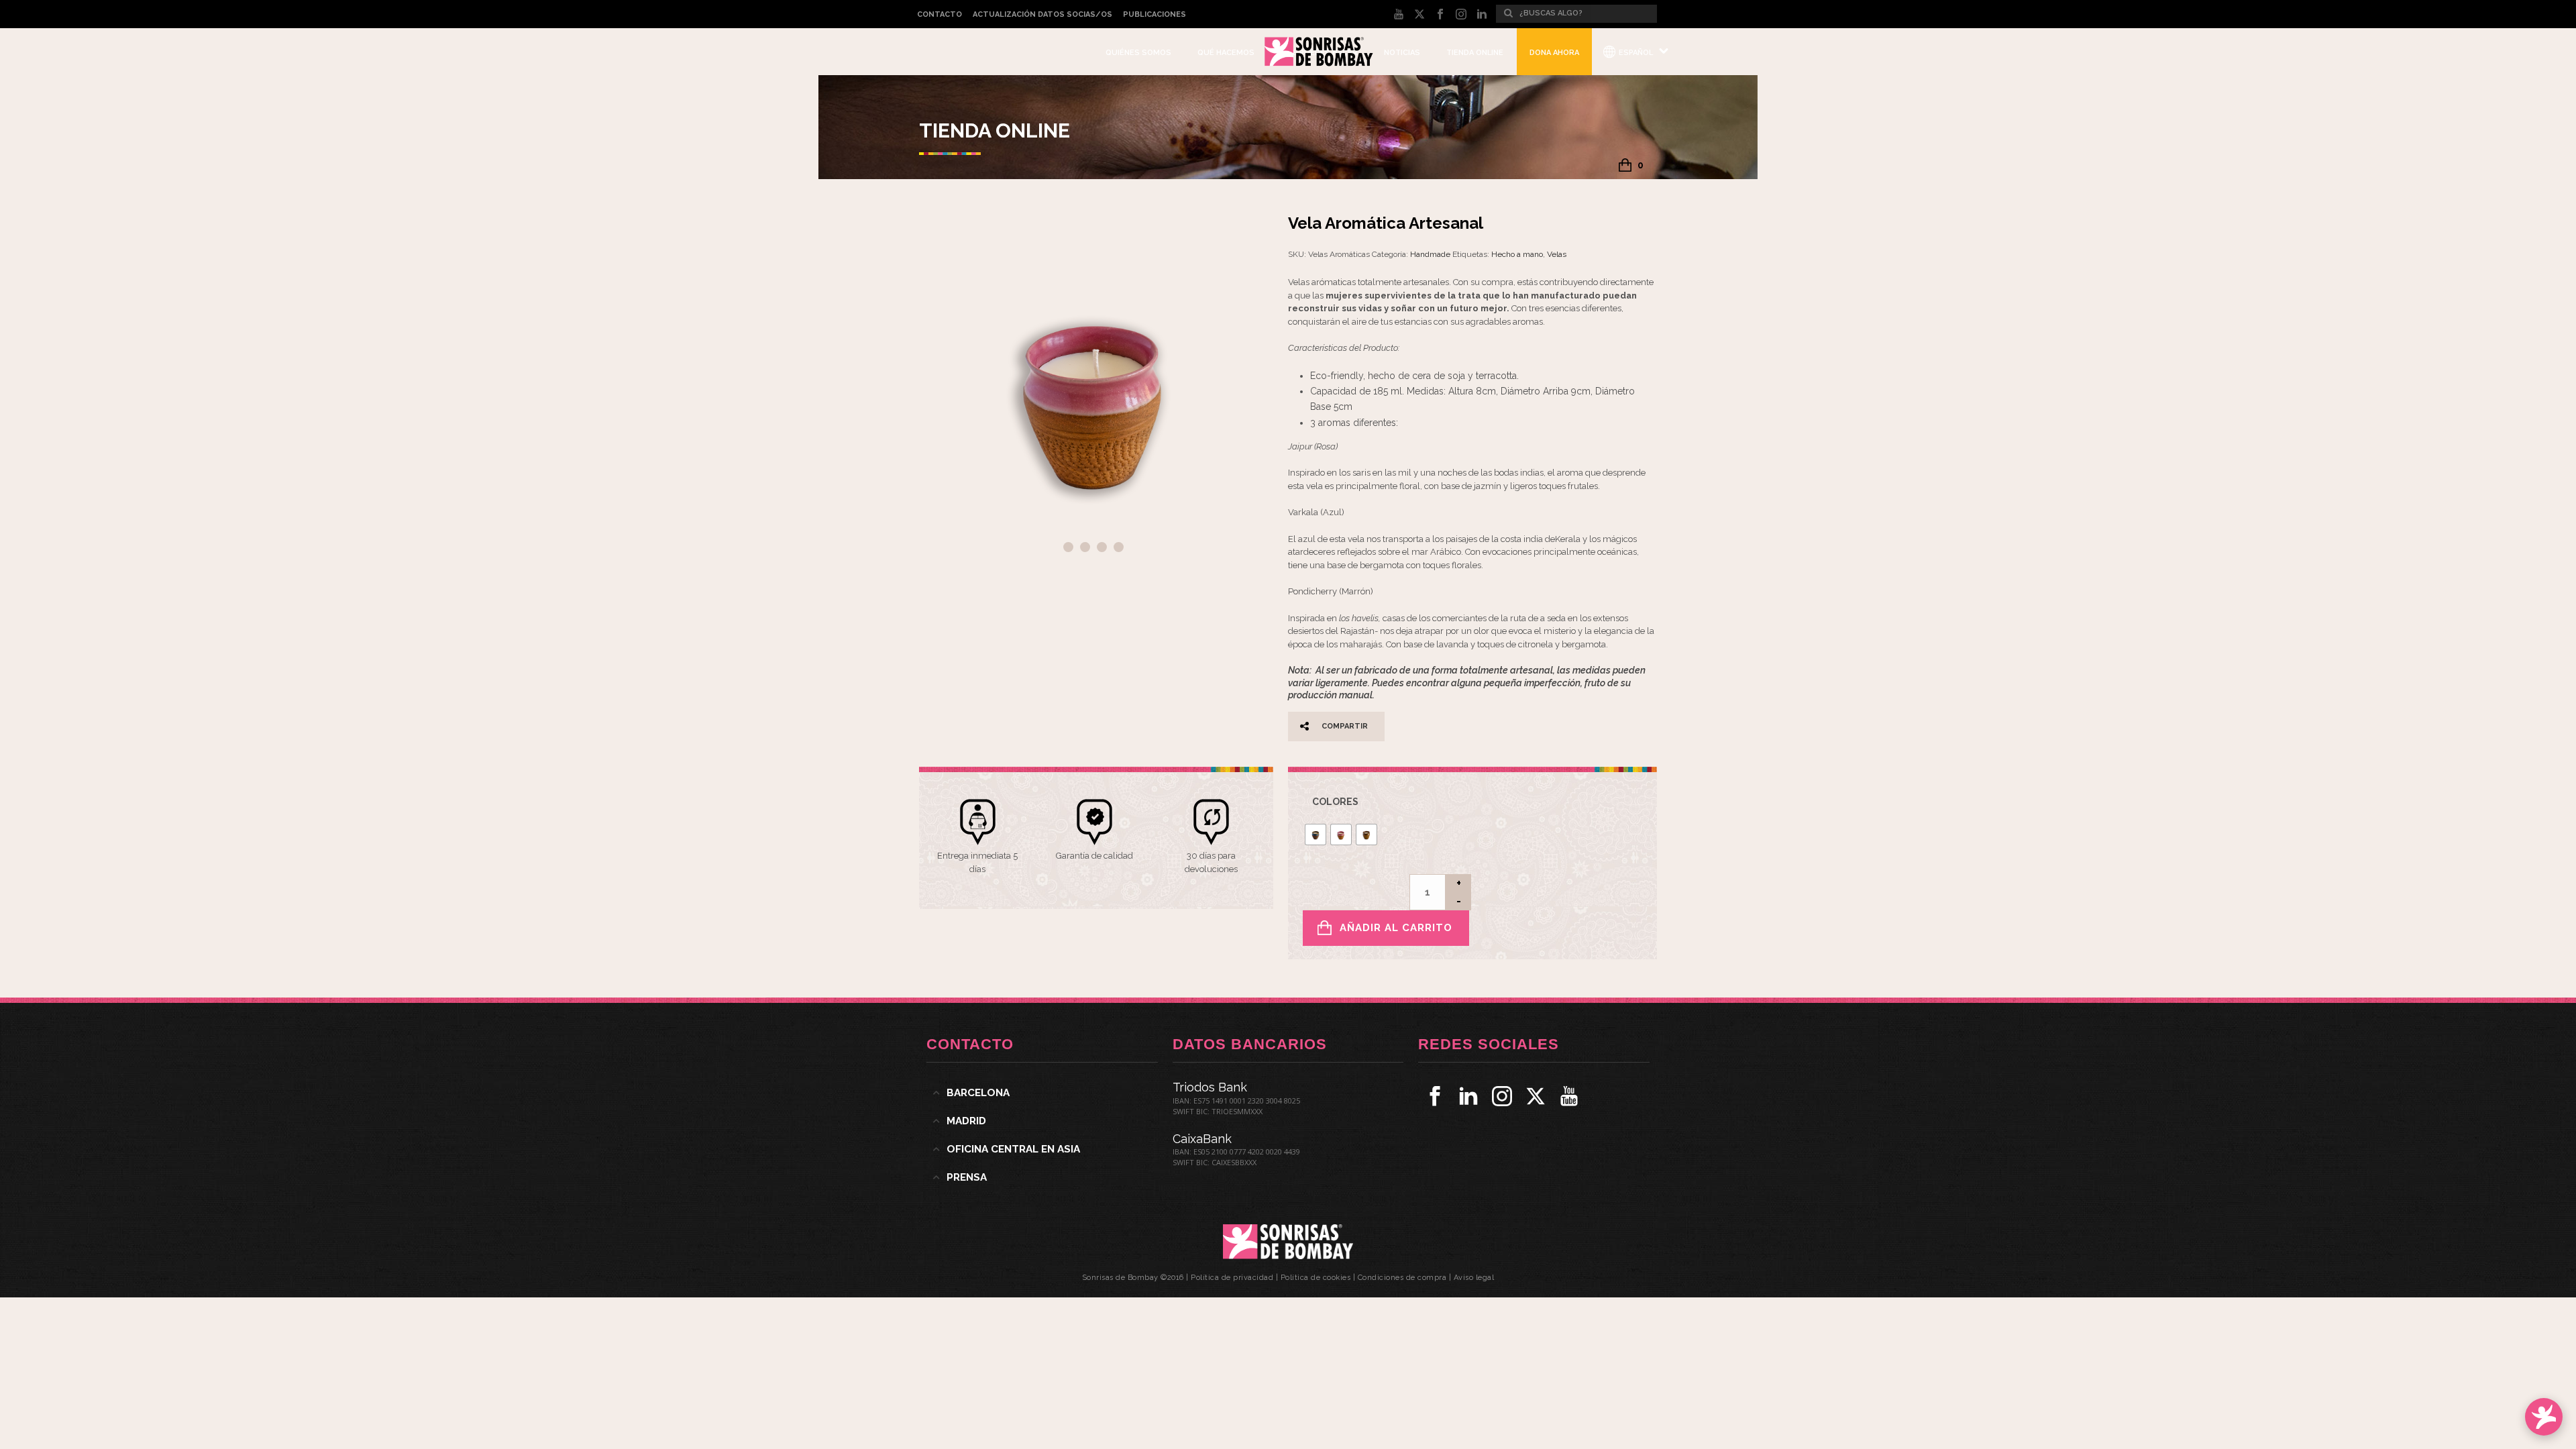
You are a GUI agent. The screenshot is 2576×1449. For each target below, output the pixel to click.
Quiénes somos (1138, 53)
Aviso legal (1474, 1278)
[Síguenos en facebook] (1435, 1096)
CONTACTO (940, 14)
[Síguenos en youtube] (1569, 1096)
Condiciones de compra (1402, 1278)
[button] (1247, 239)
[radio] (1316, 835)
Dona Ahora (1554, 53)
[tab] (1042, 1093)
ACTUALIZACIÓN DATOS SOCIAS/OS (1042, 14)
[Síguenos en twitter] (1536, 1096)
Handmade (1430, 254)
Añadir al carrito (1396, 928)
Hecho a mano (1517, 254)
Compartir (1345, 726)
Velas (1557, 254)
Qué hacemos (1226, 53)
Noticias (1402, 53)
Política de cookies (1316, 1278)
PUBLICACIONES (1155, 14)
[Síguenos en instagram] (1502, 1096)
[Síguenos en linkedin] (1468, 1096)
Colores (1335, 802)
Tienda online (1475, 53)
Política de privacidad (1232, 1278)
